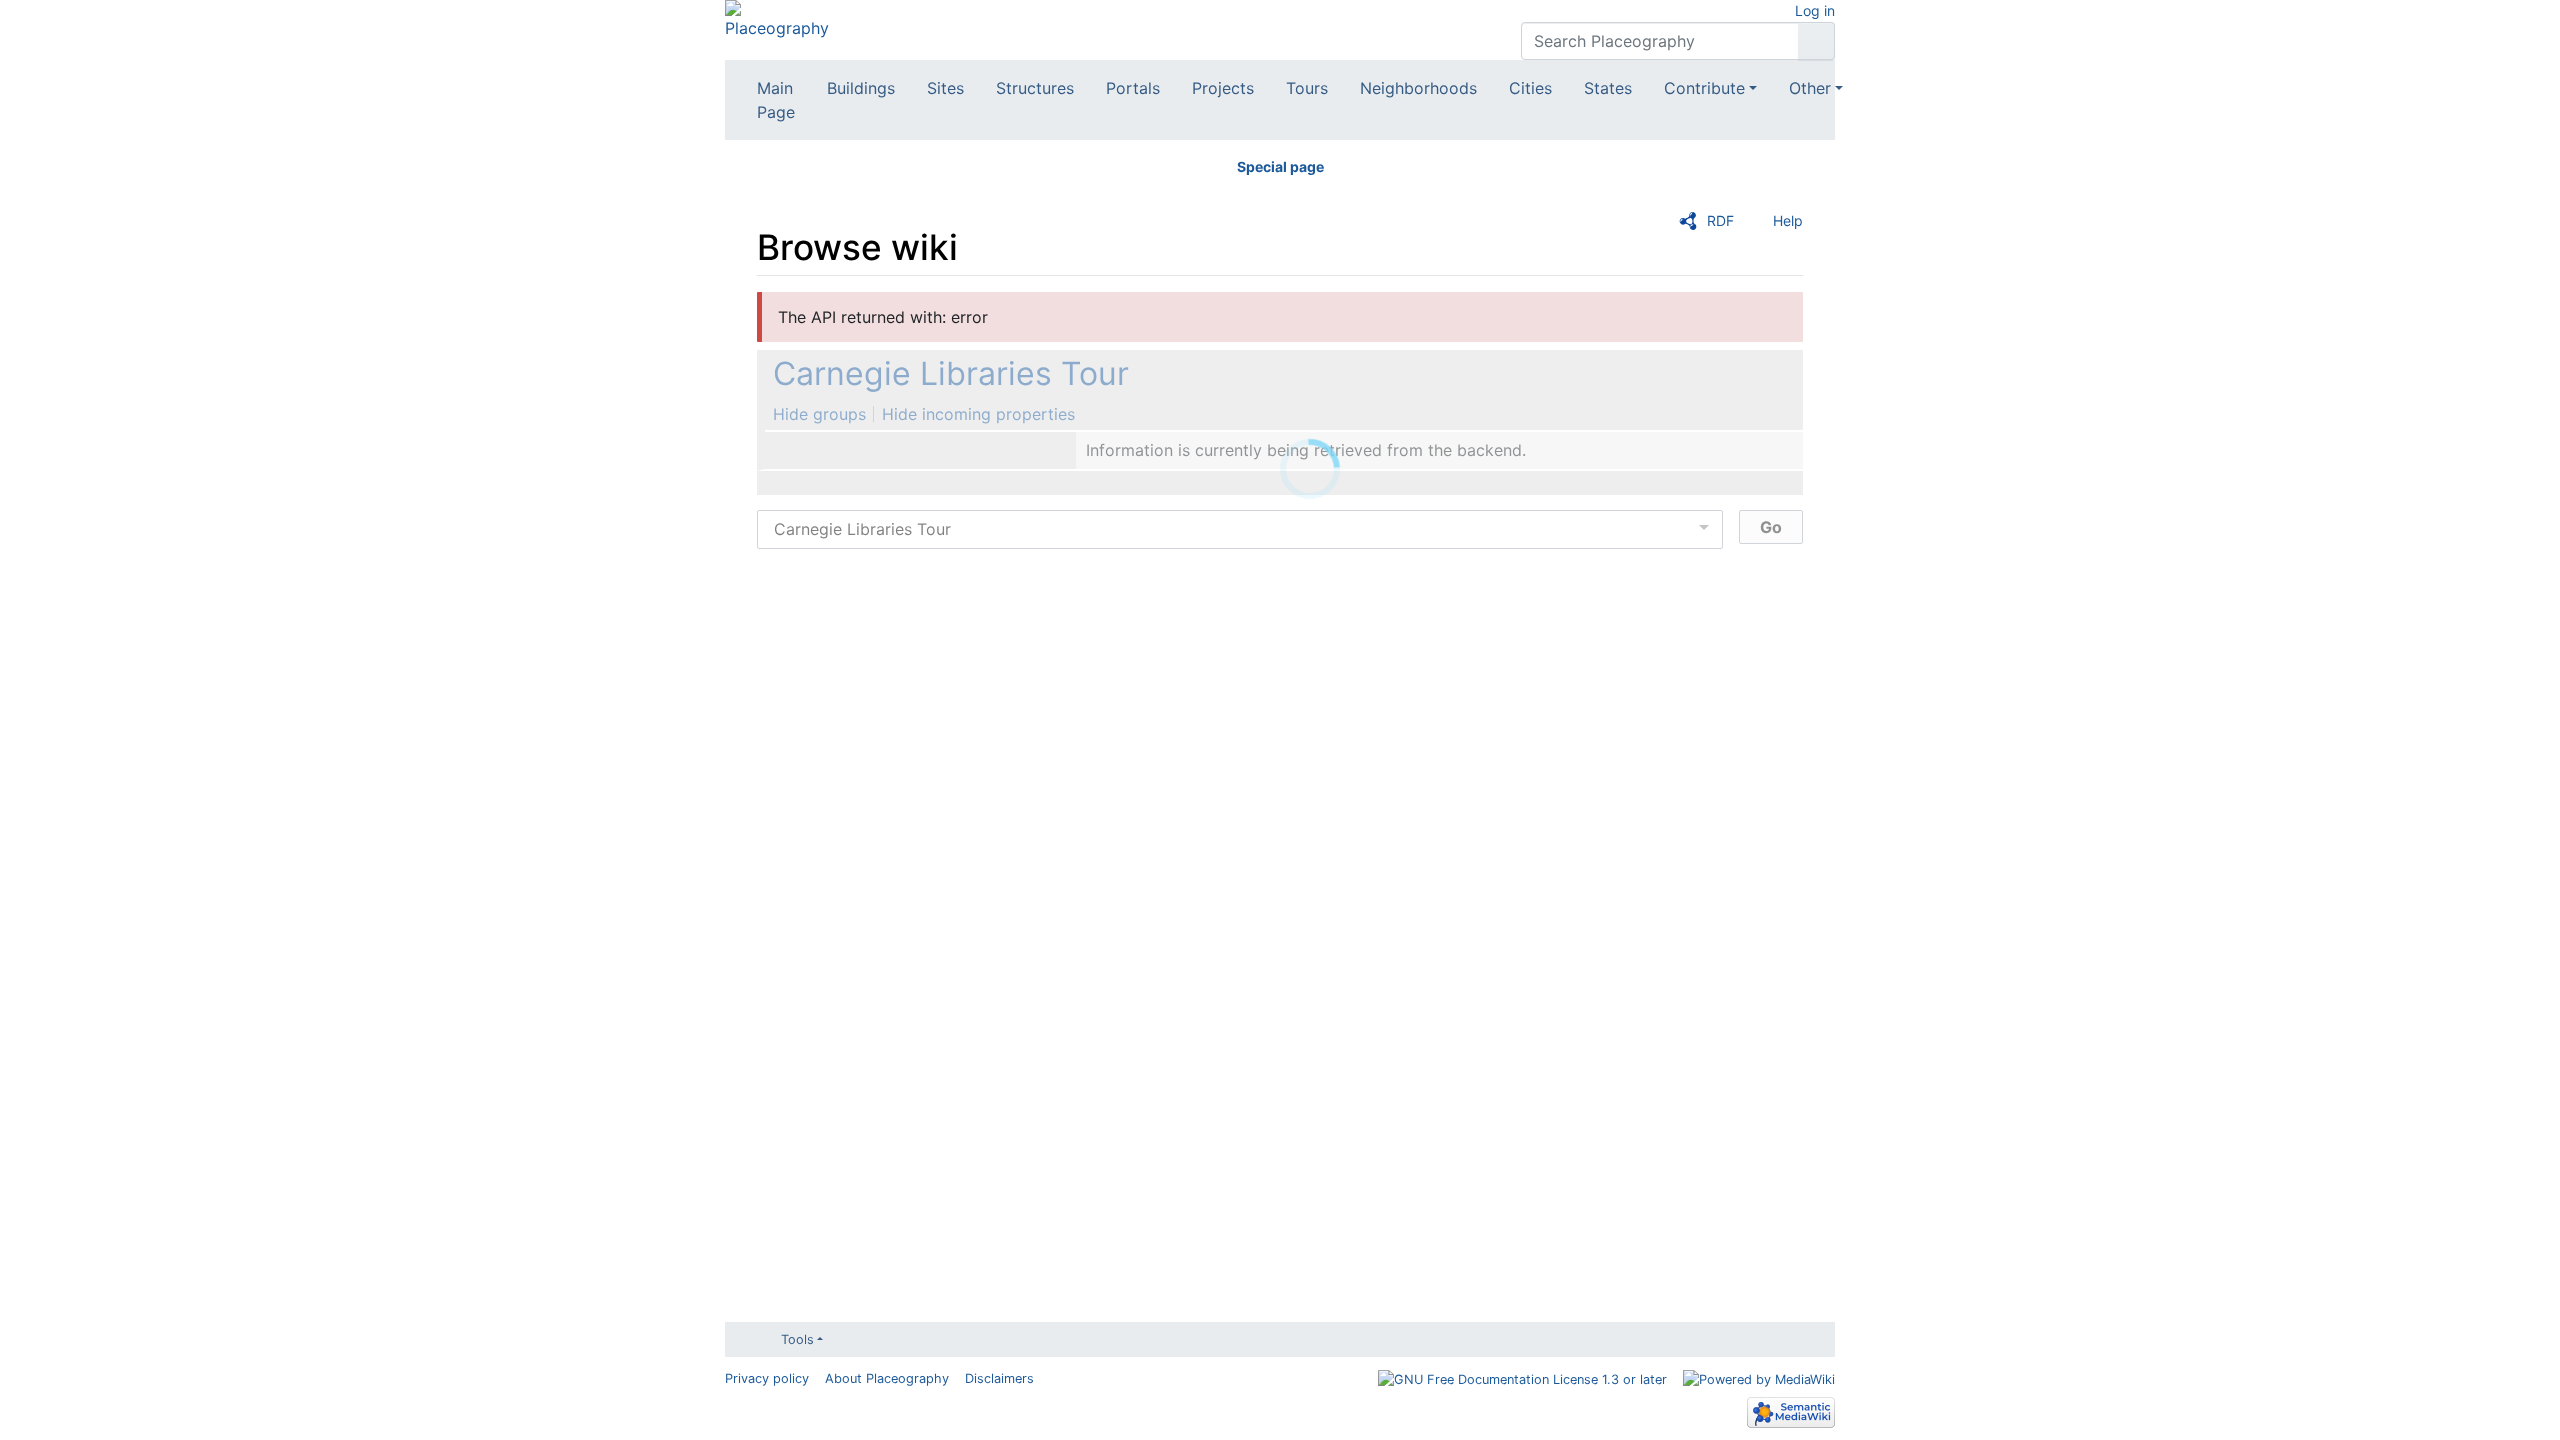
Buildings (861, 88)
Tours (1307, 88)
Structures (1035, 88)
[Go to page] (1816, 41)
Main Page (776, 100)
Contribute (1704, 88)
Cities (1530, 88)
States (1608, 88)
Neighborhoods (1418, 88)
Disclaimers (999, 1378)
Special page (1280, 166)
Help (1788, 220)
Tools (797, 1339)
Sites (945, 88)
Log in (1815, 10)
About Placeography (887, 1378)
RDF (1720, 220)
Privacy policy (767, 1378)
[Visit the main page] (777, 18)
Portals (1133, 88)
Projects (1223, 88)
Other (1810, 88)
